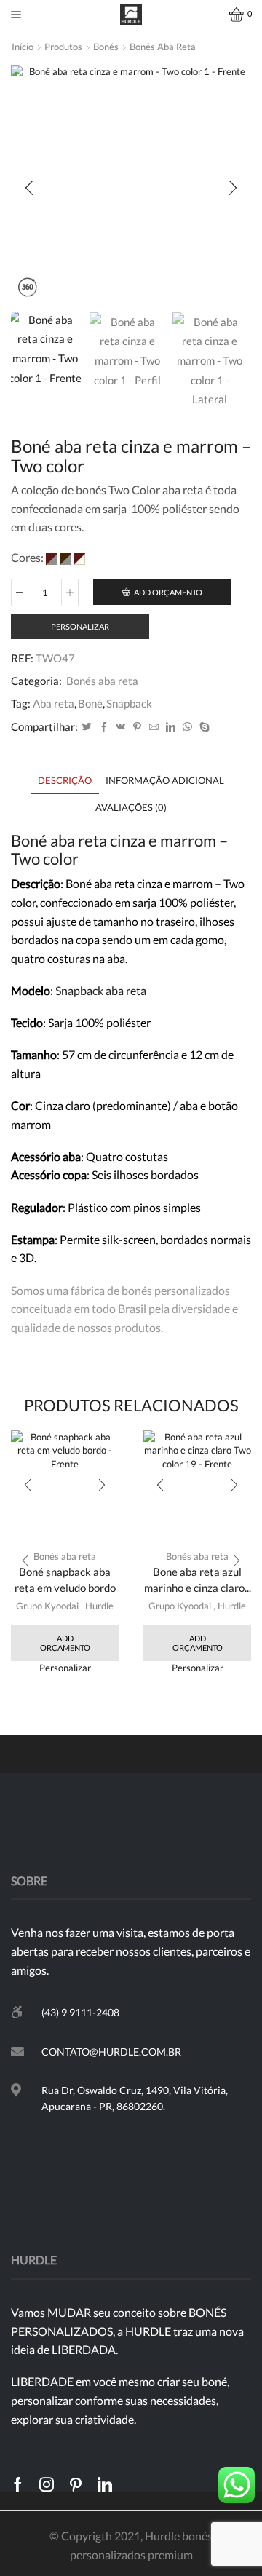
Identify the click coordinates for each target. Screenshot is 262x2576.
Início (23, 47)
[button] (29, 189)
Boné (90, 703)
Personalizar (80, 626)
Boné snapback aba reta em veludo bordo (65, 1580)
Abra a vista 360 (27, 289)
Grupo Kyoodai (47, 1606)
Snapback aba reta (101, 990)
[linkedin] (171, 727)
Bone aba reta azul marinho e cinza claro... (198, 1580)
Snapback (129, 703)
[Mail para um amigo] (154, 727)
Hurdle (99, 1606)
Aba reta (53, 703)
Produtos (63, 47)
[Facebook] (104, 727)
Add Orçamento (168, 592)
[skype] (203, 727)
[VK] (120, 727)
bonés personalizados (176, 1290)
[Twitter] (87, 727)
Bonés (106, 47)
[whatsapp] (187, 727)
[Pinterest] (137, 727)
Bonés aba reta (163, 47)
